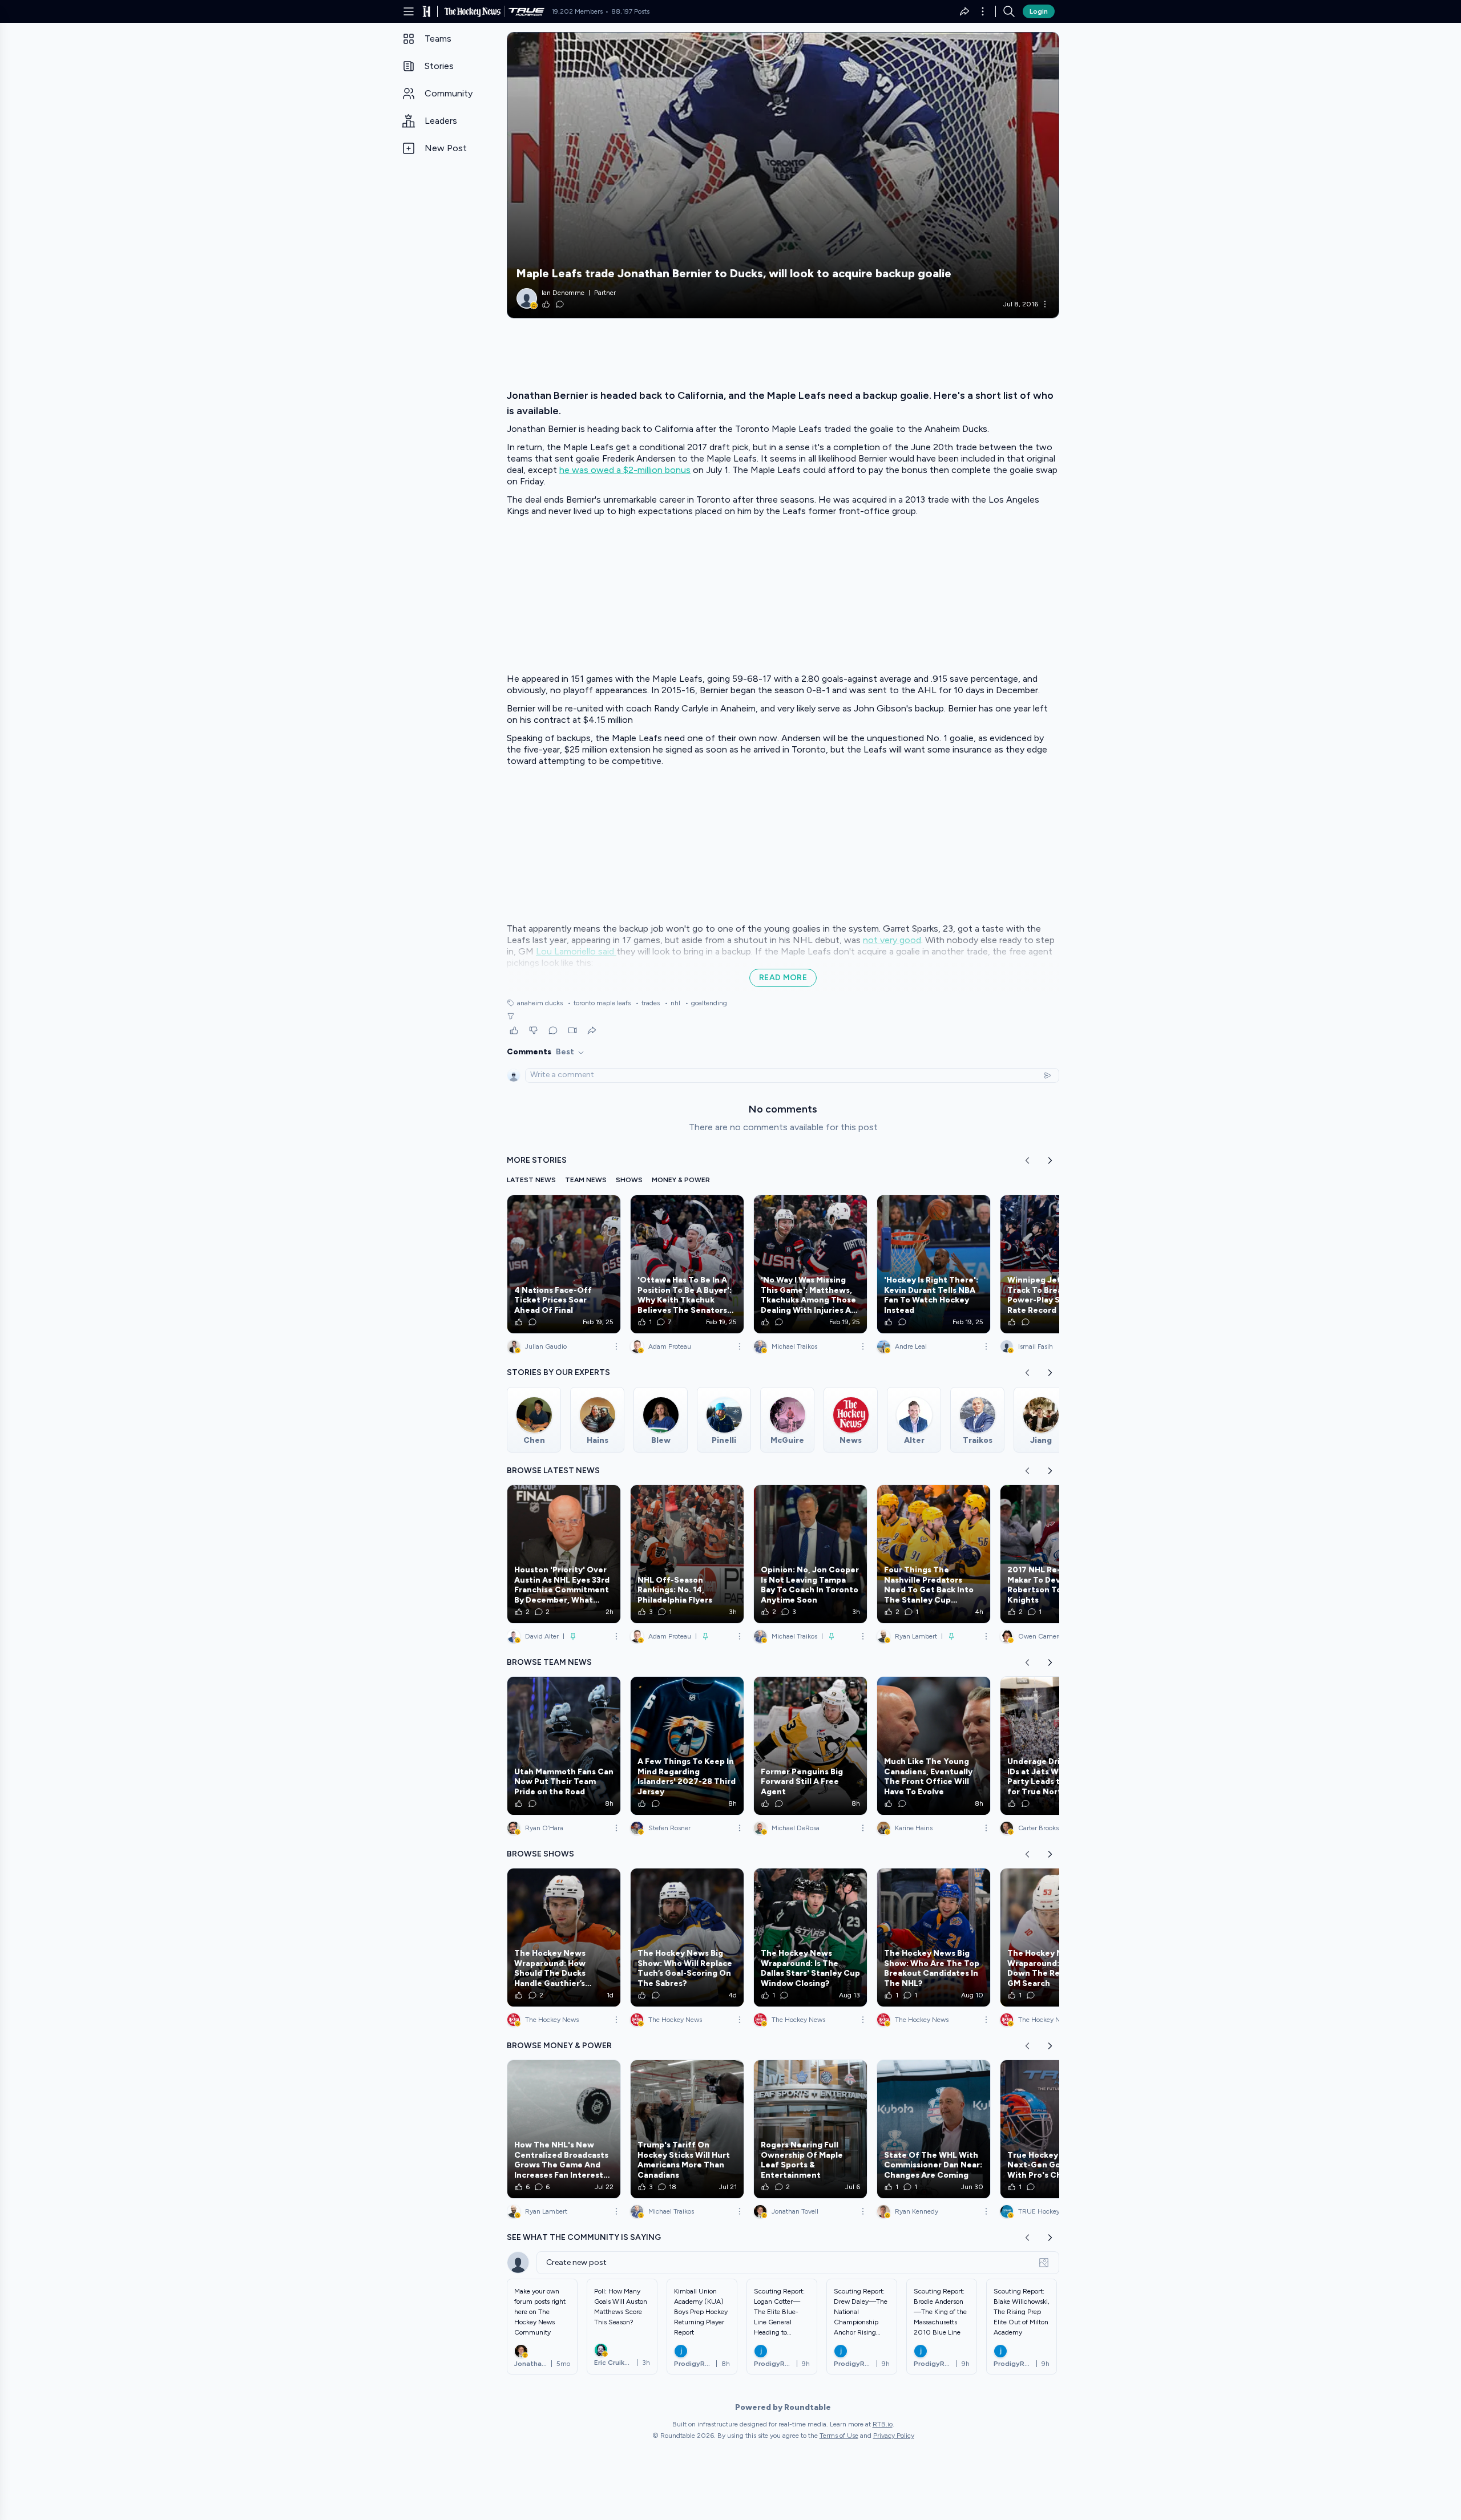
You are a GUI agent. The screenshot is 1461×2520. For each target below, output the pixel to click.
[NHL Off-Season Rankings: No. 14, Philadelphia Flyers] (687, 1554)
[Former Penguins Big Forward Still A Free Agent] (810, 1746)
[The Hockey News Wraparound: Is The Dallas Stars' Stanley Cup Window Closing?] (810, 1937)
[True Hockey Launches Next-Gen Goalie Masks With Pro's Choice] (1057, 2129)
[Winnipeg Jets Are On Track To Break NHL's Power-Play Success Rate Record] (1057, 1264)
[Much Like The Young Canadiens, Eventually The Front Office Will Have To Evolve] (934, 1746)
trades (647, 1003)
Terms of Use (839, 2436)
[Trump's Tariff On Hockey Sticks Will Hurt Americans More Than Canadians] (687, 2129)
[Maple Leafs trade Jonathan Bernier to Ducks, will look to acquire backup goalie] (783, 175)
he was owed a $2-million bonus (625, 470)
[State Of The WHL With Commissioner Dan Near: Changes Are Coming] (934, 2129)
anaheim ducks (540, 1003)
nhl (672, 1003)
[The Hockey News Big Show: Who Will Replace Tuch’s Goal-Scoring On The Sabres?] (687, 1937)
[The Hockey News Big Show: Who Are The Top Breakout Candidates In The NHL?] (934, 1937)
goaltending (706, 1003)
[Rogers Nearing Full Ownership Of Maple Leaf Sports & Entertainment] (810, 2129)
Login (1039, 11)
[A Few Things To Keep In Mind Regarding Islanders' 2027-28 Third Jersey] (687, 1746)
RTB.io (883, 2424)
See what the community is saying (584, 2237)
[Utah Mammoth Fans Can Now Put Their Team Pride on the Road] (564, 1746)
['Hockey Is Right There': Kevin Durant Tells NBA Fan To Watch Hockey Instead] (934, 1264)
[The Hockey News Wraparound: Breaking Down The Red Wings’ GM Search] (1057, 1937)
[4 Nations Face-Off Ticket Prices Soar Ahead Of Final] (564, 1264)
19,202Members (577, 11)
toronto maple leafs (599, 1003)
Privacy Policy (894, 2436)
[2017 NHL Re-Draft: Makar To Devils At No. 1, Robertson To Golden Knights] (1057, 1554)
